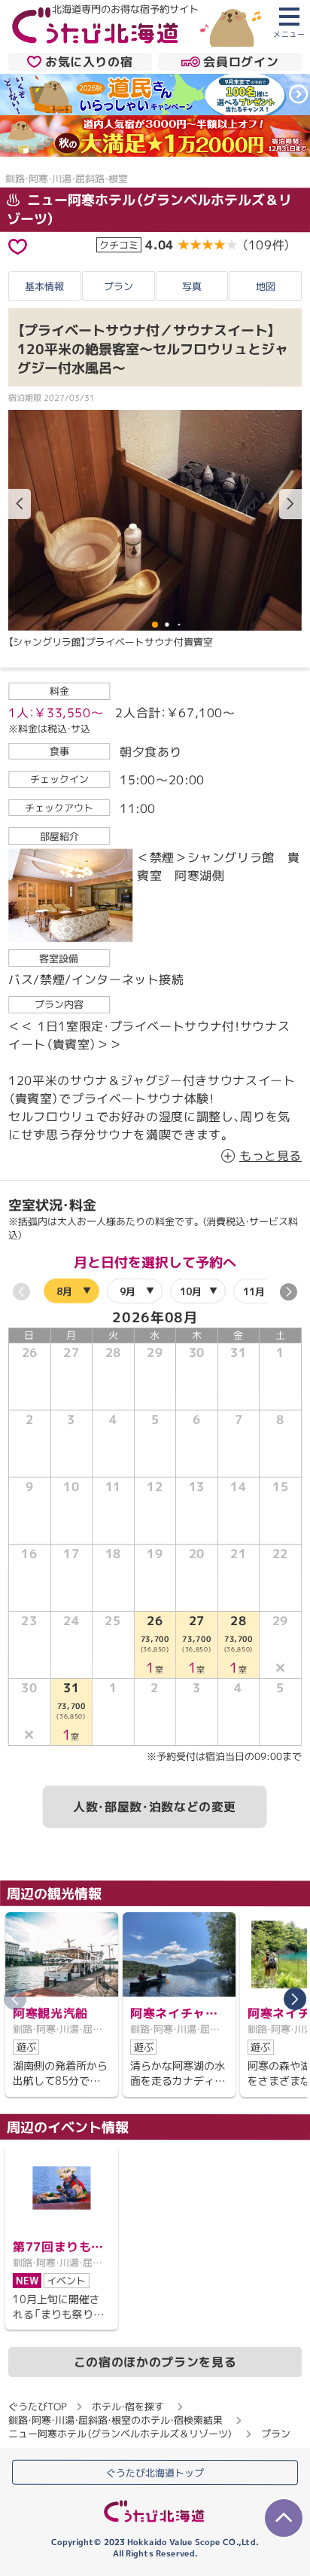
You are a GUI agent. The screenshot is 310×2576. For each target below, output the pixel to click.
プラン (119, 286)
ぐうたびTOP (37, 2406)
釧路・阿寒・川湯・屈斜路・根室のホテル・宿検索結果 (115, 2420)
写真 (192, 286)
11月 (254, 1291)
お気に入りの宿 (89, 62)
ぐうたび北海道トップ (155, 2473)
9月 (128, 1291)
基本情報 (44, 286)
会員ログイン (241, 62)
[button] (290, 504)
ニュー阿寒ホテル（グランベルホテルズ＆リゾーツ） (120, 2434)
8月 (64, 1291)
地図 (266, 286)
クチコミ (119, 245)
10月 (191, 1291)
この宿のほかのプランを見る (155, 2362)
